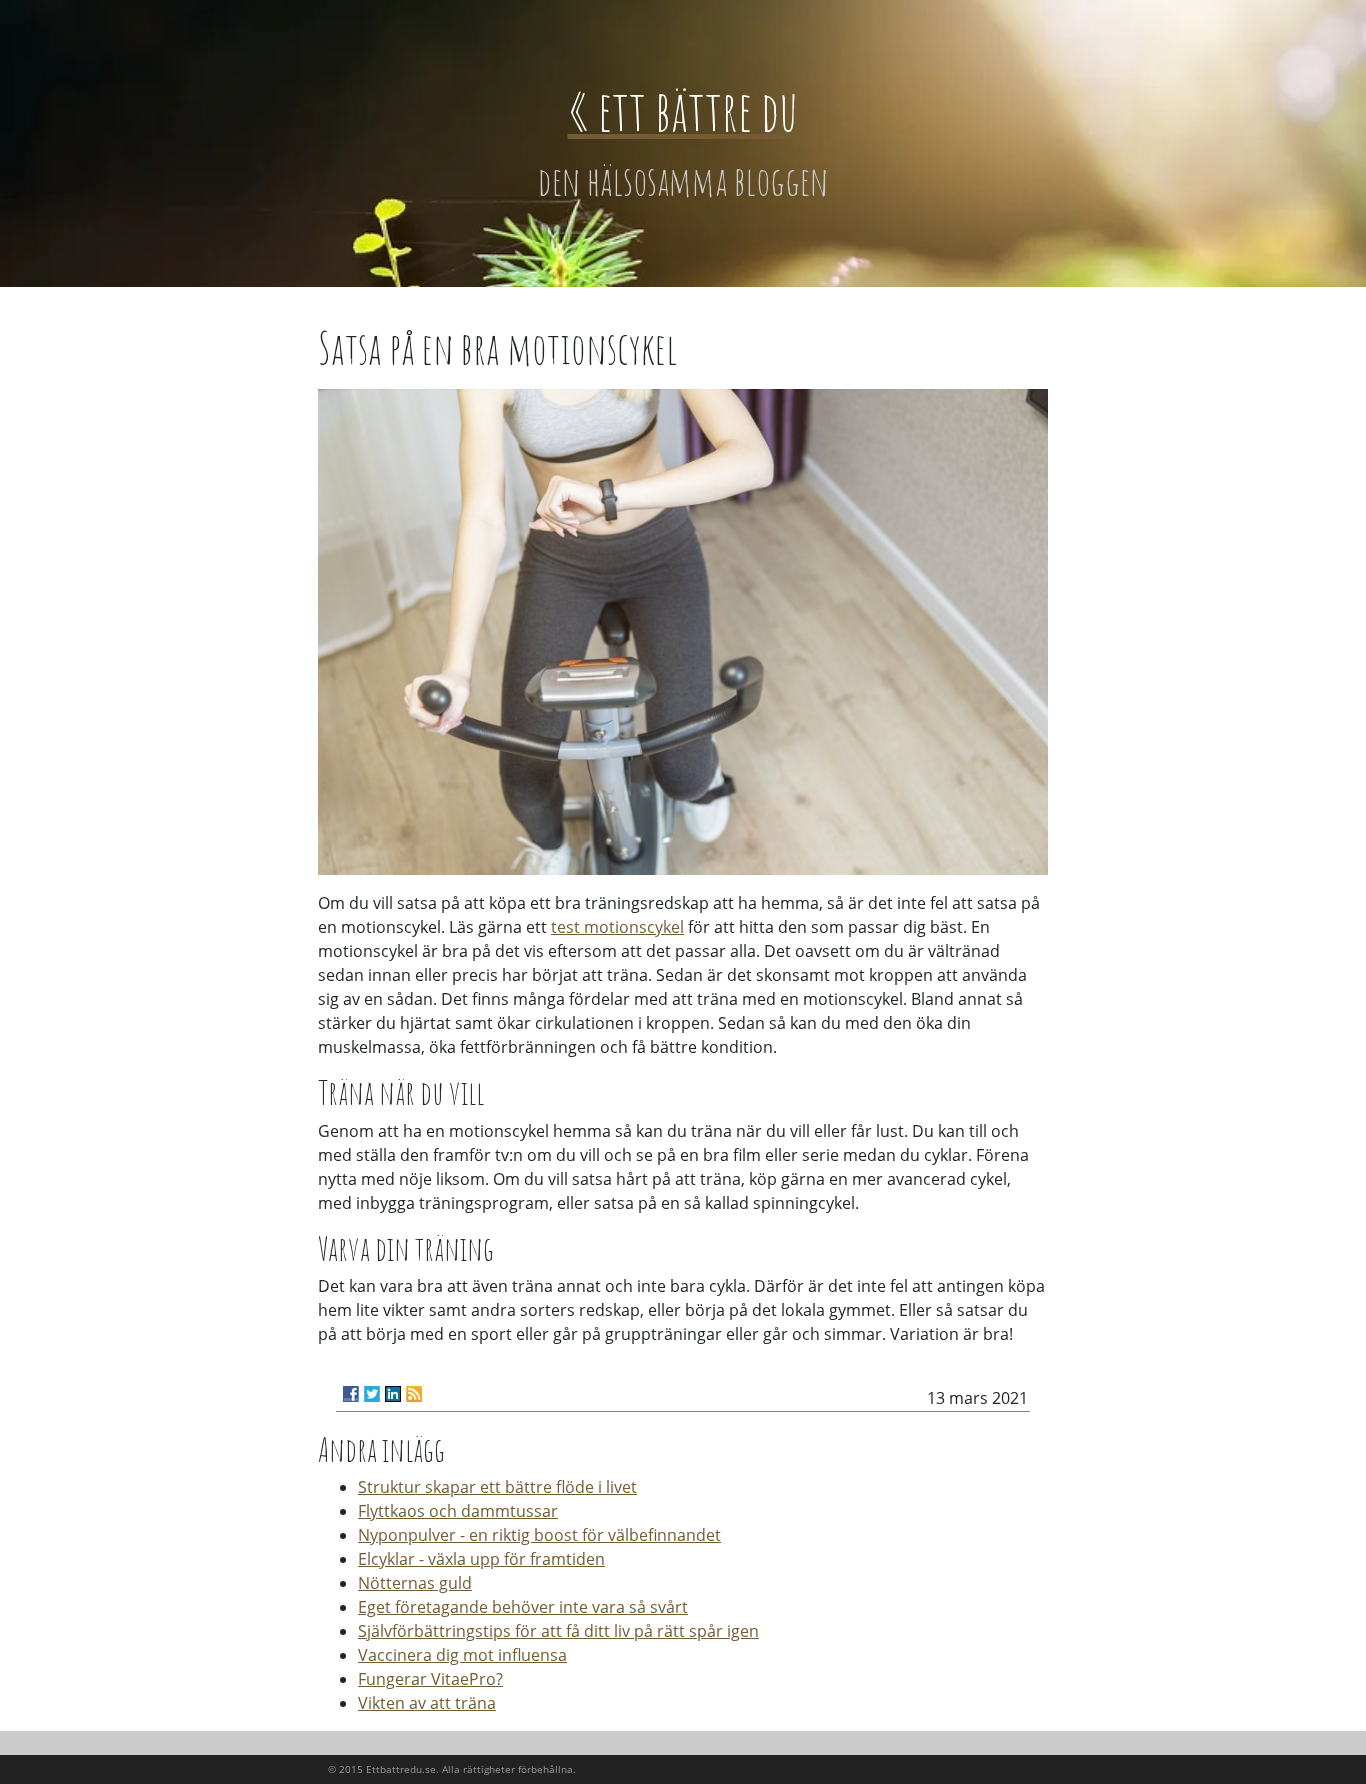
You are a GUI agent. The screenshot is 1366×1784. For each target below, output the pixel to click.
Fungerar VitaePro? (430, 1679)
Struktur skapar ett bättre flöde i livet (497, 1487)
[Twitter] (372, 1394)
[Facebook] (351, 1394)
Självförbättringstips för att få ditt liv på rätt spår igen (558, 1631)
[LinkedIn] (393, 1394)
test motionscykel (617, 927)
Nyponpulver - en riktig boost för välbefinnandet (539, 1535)
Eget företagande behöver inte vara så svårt (523, 1607)
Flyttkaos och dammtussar (458, 1511)
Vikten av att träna (427, 1703)
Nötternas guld (415, 1583)
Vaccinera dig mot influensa (462, 1655)
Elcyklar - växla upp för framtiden (481, 1559)
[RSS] (414, 1394)
